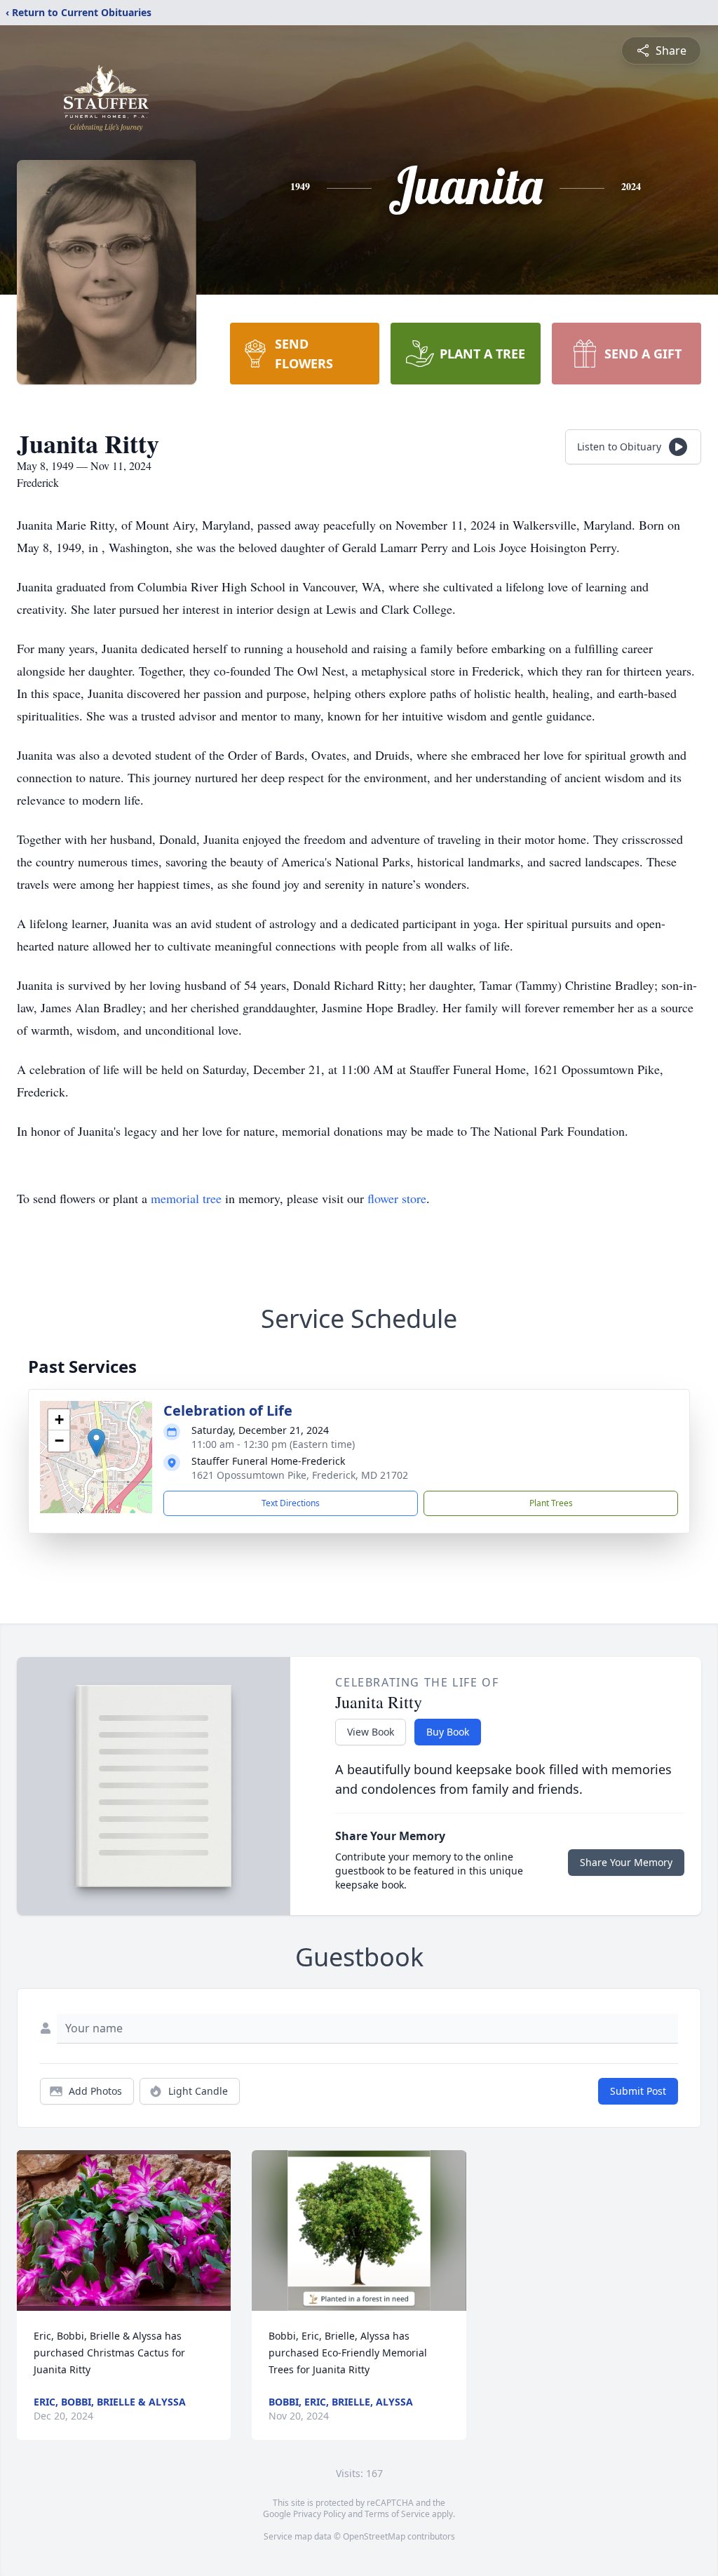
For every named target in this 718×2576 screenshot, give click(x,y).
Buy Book (448, 1732)
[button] (96, 1443)
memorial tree (186, 1198)
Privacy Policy (319, 2514)
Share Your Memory (626, 1862)
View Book (371, 1732)
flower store (397, 1198)
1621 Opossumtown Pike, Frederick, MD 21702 (300, 1475)
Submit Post (638, 2091)
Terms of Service (397, 2514)
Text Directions (291, 1503)
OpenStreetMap (374, 2536)
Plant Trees (551, 1503)
